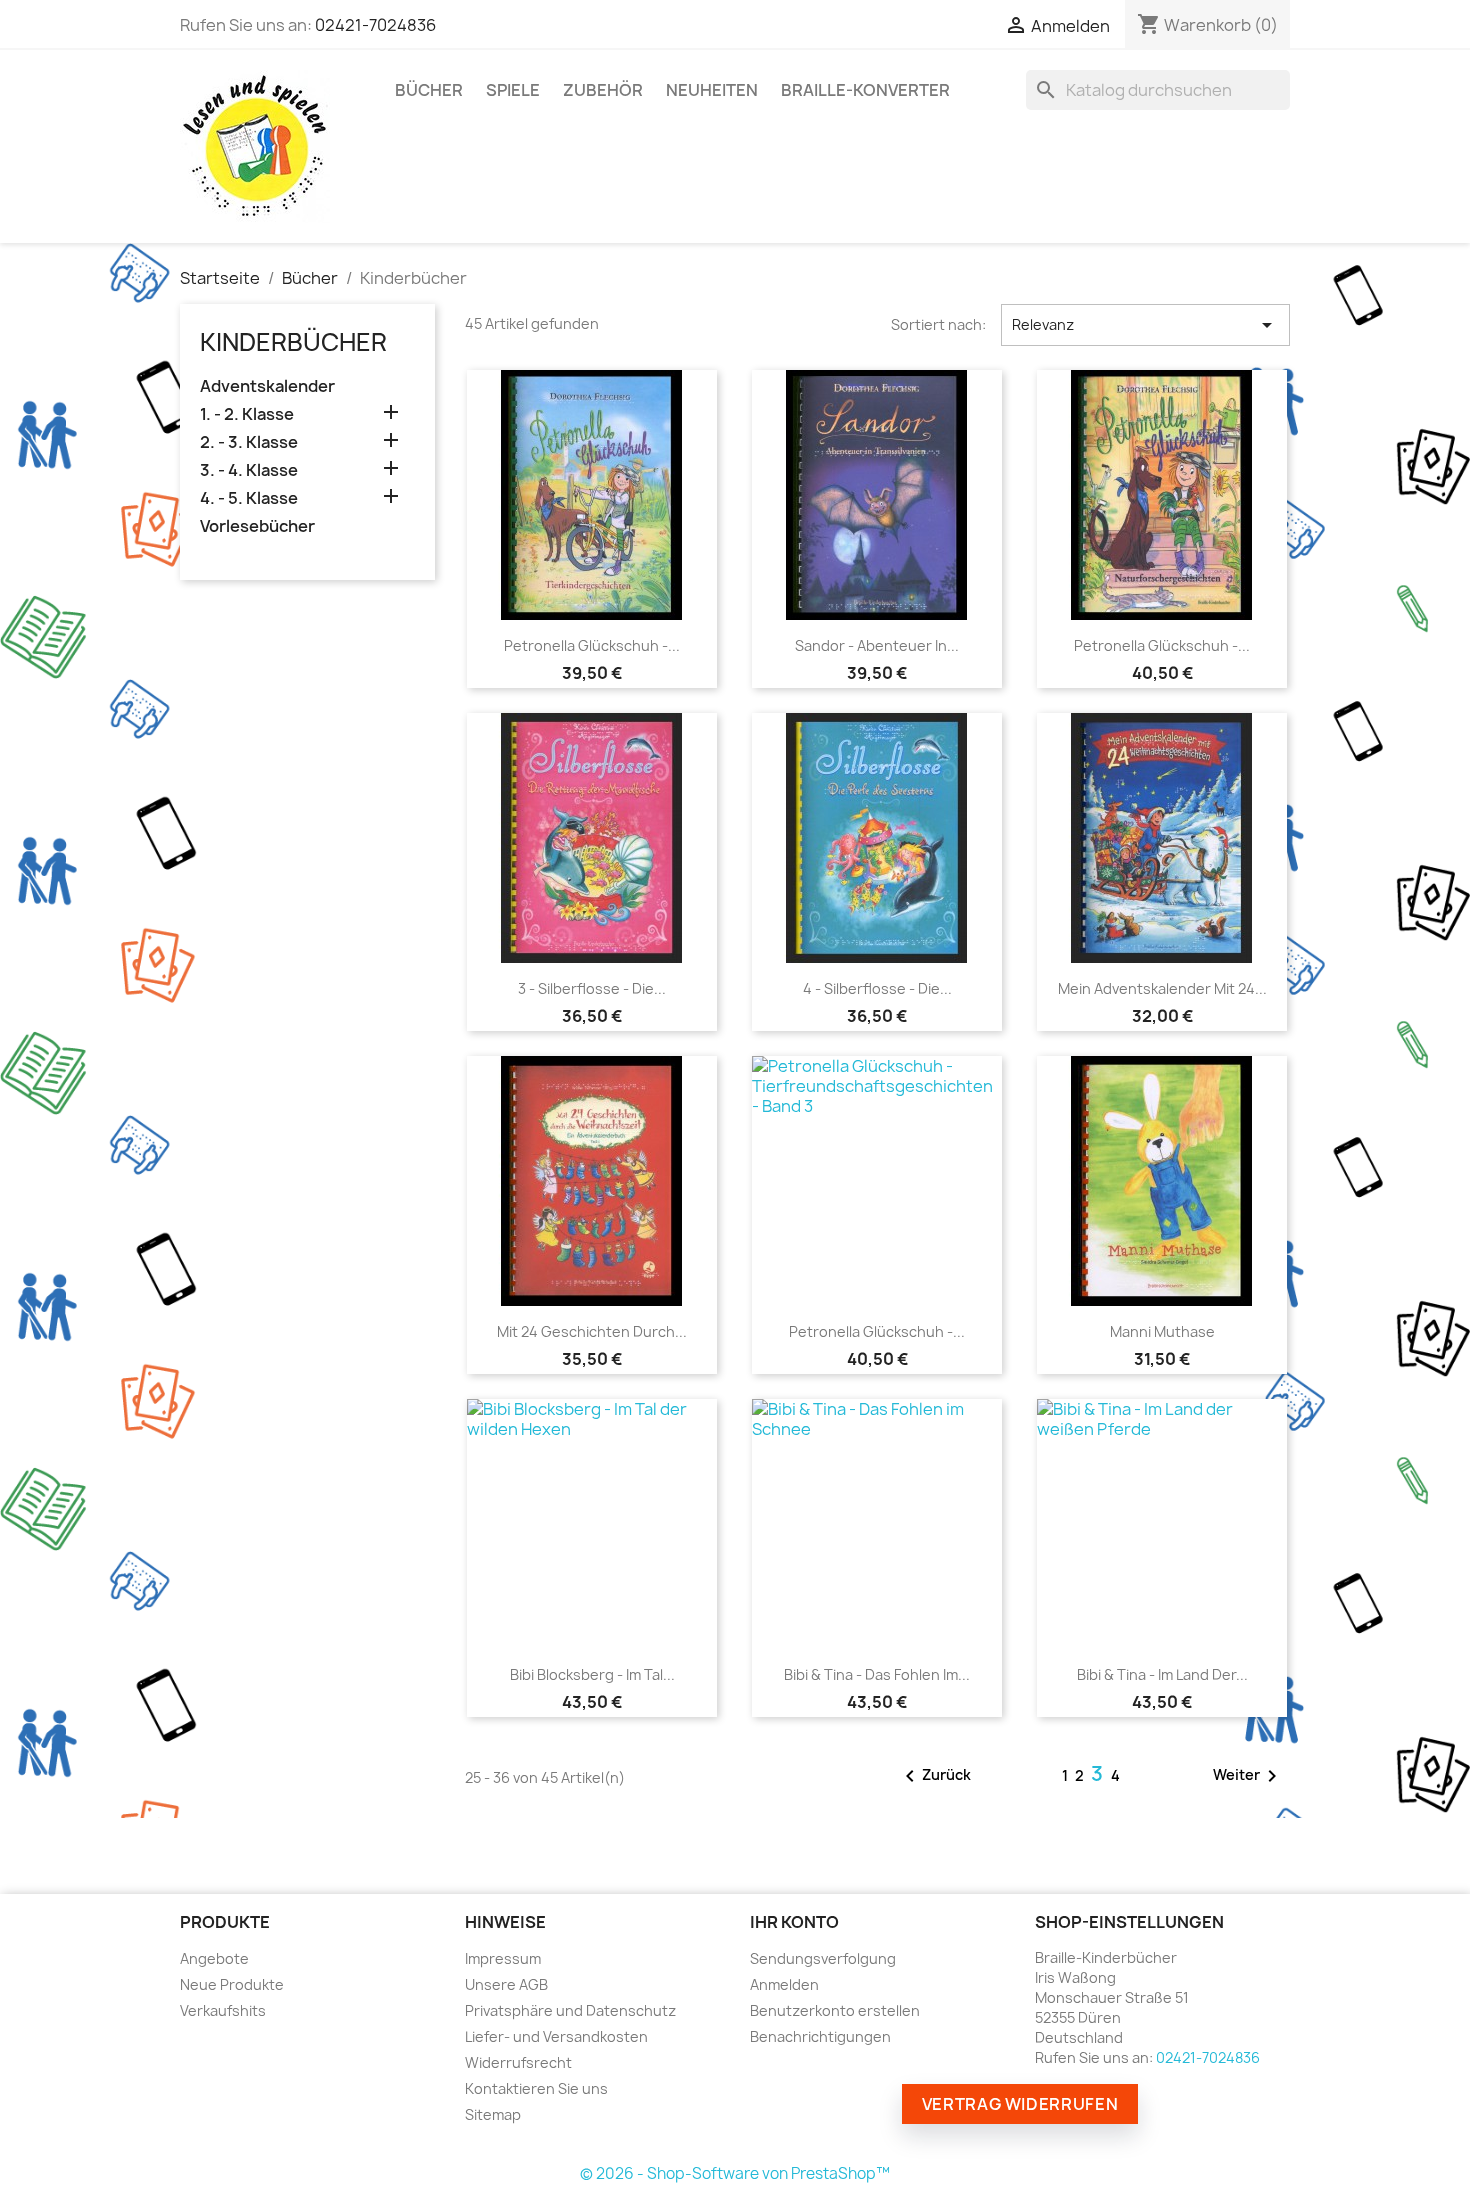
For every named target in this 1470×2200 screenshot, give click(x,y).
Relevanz (1145, 325)
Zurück (934, 1776)
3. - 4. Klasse (249, 470)
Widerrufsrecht (518, 2062)
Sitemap (493, 2114)
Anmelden (784, 1984)
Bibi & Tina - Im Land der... (1162, 1674)
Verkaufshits (223, 2010)
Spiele (513, 90)
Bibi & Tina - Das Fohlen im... (877, 1674)
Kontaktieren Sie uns (536, 2088)
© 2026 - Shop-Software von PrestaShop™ (735, 2173)
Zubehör (603, 90)
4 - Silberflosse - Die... (877, 988)
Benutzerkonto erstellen (835, 2010)
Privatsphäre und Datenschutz (570, 2010)
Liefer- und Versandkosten (556, 2036)
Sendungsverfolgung (823, 1958)
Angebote (214, 1958)
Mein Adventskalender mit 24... (1162, 988)
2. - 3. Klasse (249, 442)
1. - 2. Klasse (247, 414)
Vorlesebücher (257, 526)
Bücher (429, 90)
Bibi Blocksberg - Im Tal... (592, 1674)
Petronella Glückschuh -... (592, 645)
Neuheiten (712, 90)
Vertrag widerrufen (1020, 2104)
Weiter (1248, 1776)
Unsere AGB (506, 1984)
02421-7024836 (375, 25)
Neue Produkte (232, 1984)
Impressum (503, 1958)
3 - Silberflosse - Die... (592, 988)
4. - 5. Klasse (249, 498)
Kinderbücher (293, 342)
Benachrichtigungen (820, 2036)
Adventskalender (267, 386)
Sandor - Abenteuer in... (877, 645)
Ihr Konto (794, 1922)
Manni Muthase (1162, 1331)
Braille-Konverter (865, 90)
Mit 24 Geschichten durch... (592, 1331)
